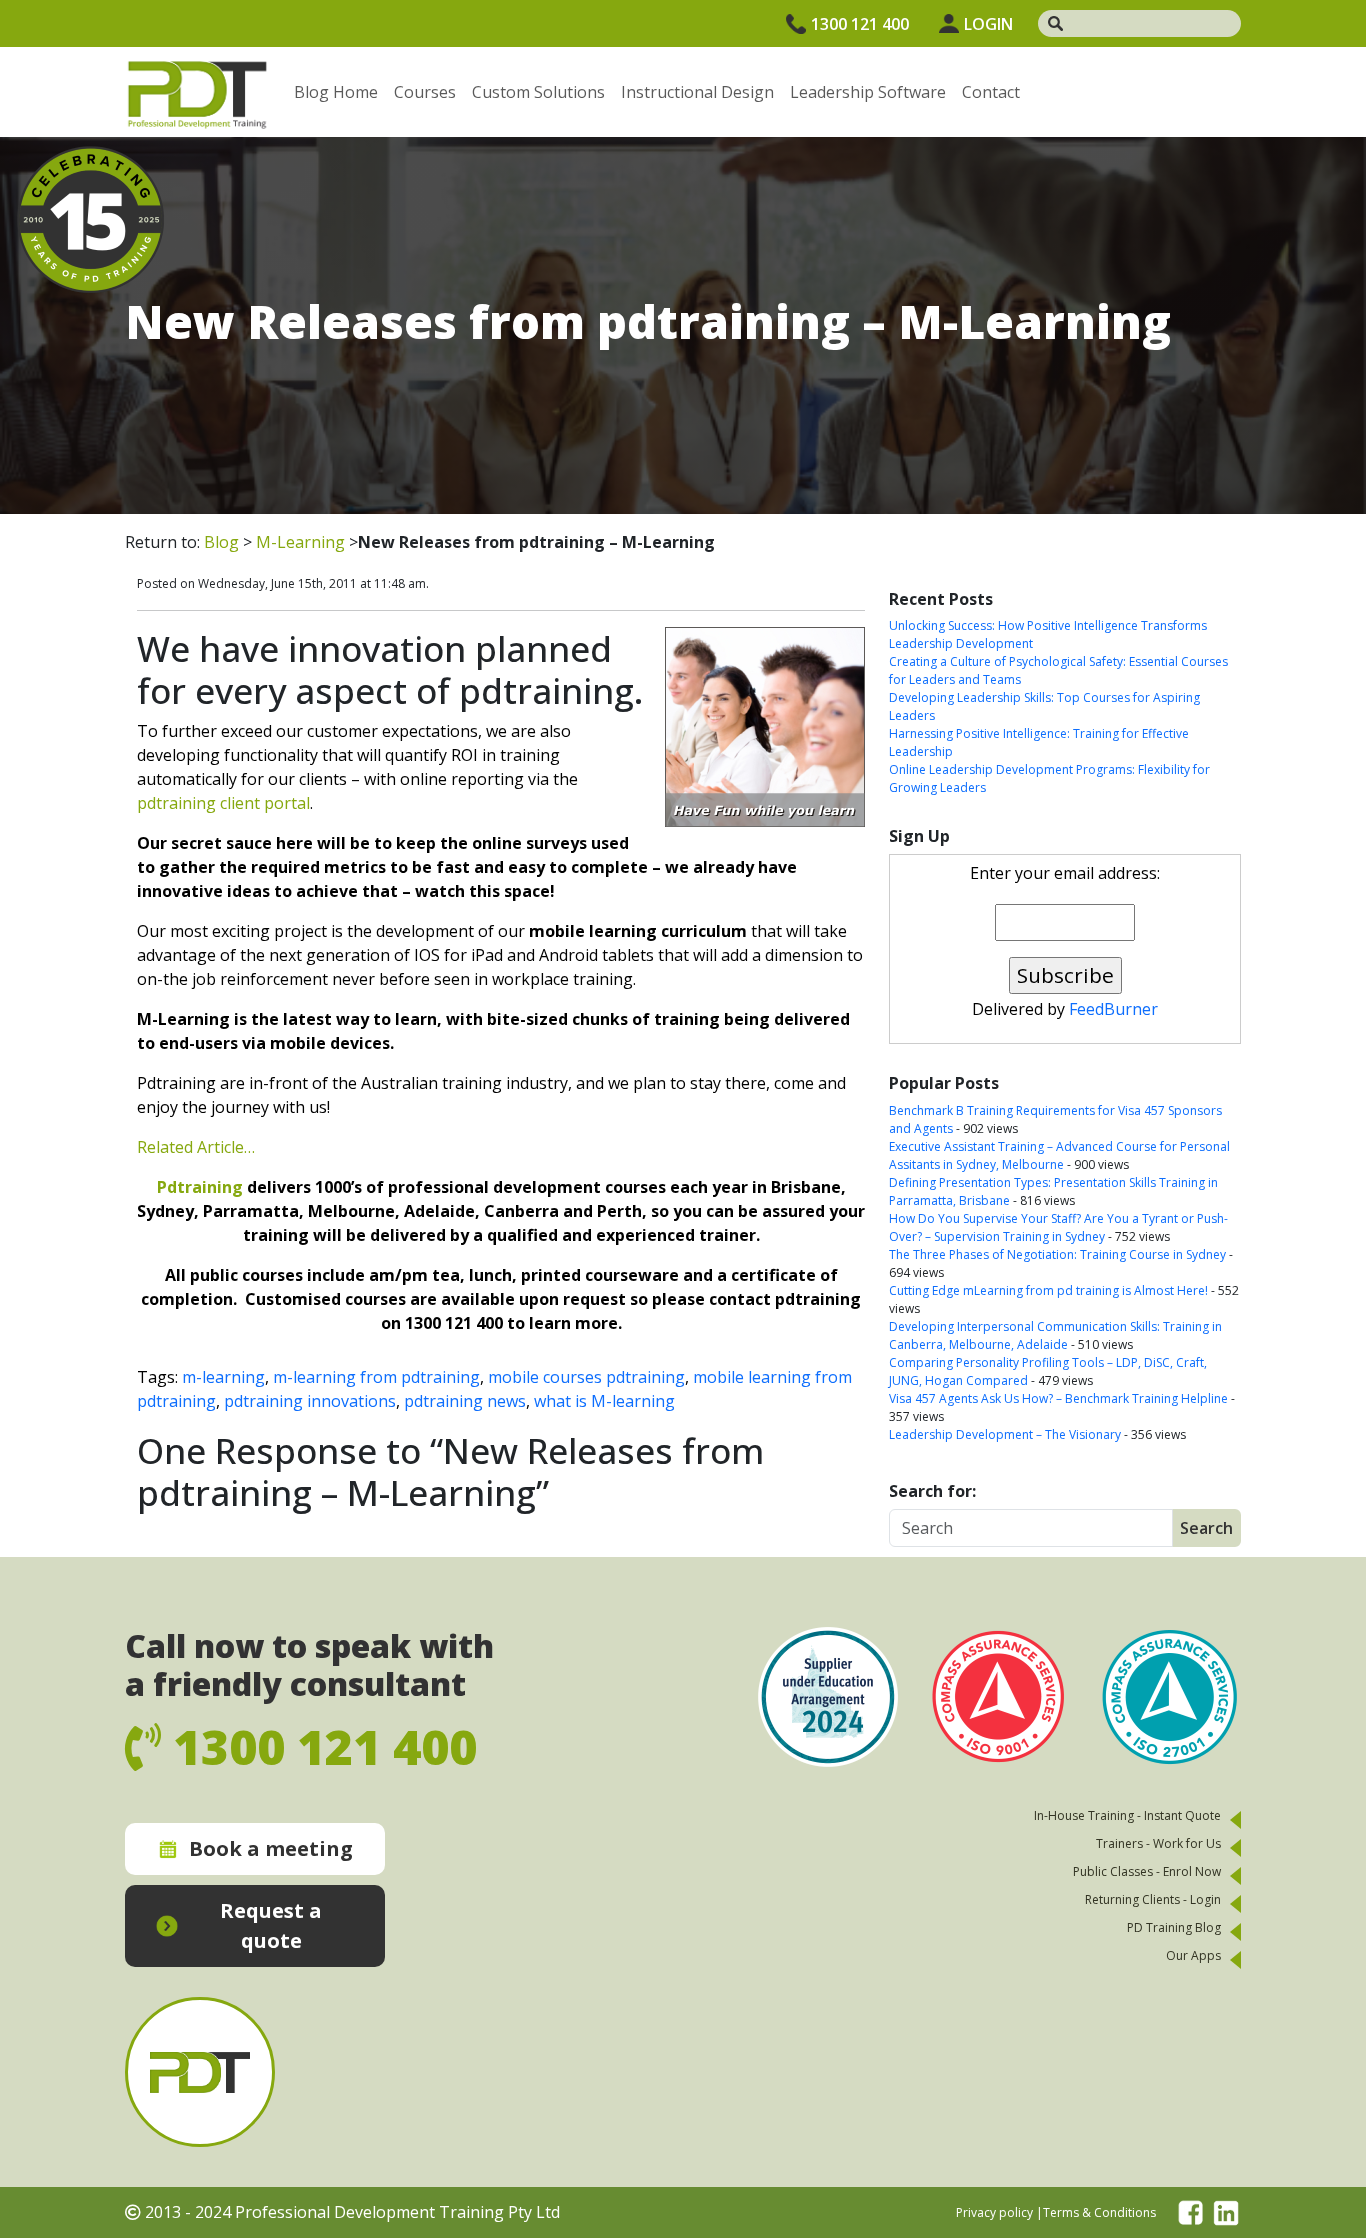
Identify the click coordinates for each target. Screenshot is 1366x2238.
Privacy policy (994, 2212)
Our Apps (1193, 1955)
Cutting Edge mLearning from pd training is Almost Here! (1048, 1290)
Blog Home (336, 92)
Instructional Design (697, 92)
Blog (221, 542)
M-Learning (300, 542)
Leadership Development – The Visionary (1005, 1434)
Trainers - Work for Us (1158, 1843)
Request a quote (271, 1925)
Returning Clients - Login (1153, 1899)
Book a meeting (271, 1848)
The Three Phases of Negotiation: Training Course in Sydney (1057, 1254)
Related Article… (196, 1147)
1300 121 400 (860, 24)
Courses (425, 92)
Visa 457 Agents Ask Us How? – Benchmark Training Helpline (1058, 1398)
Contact (991, 92)
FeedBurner (1113, 1009)
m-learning (223, 1377)
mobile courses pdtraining (586, 1377)
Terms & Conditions (1099, 2212)
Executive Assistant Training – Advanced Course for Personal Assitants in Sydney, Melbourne (1059, 1155)
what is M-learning (604, 1401)
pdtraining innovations (310, 1401)
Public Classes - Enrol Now (1147, 1871)
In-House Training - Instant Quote (1127, 1815)
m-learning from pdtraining (376, 1377)
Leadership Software (868, 92)
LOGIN (988, 24)
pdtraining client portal (223, 803)
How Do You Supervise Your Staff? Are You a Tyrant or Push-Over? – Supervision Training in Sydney (1058, 1227)
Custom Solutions (538, 92)
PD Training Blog (1174, 1927)
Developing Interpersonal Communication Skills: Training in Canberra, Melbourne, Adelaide (1055, 1335)
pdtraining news (465, 1401)
